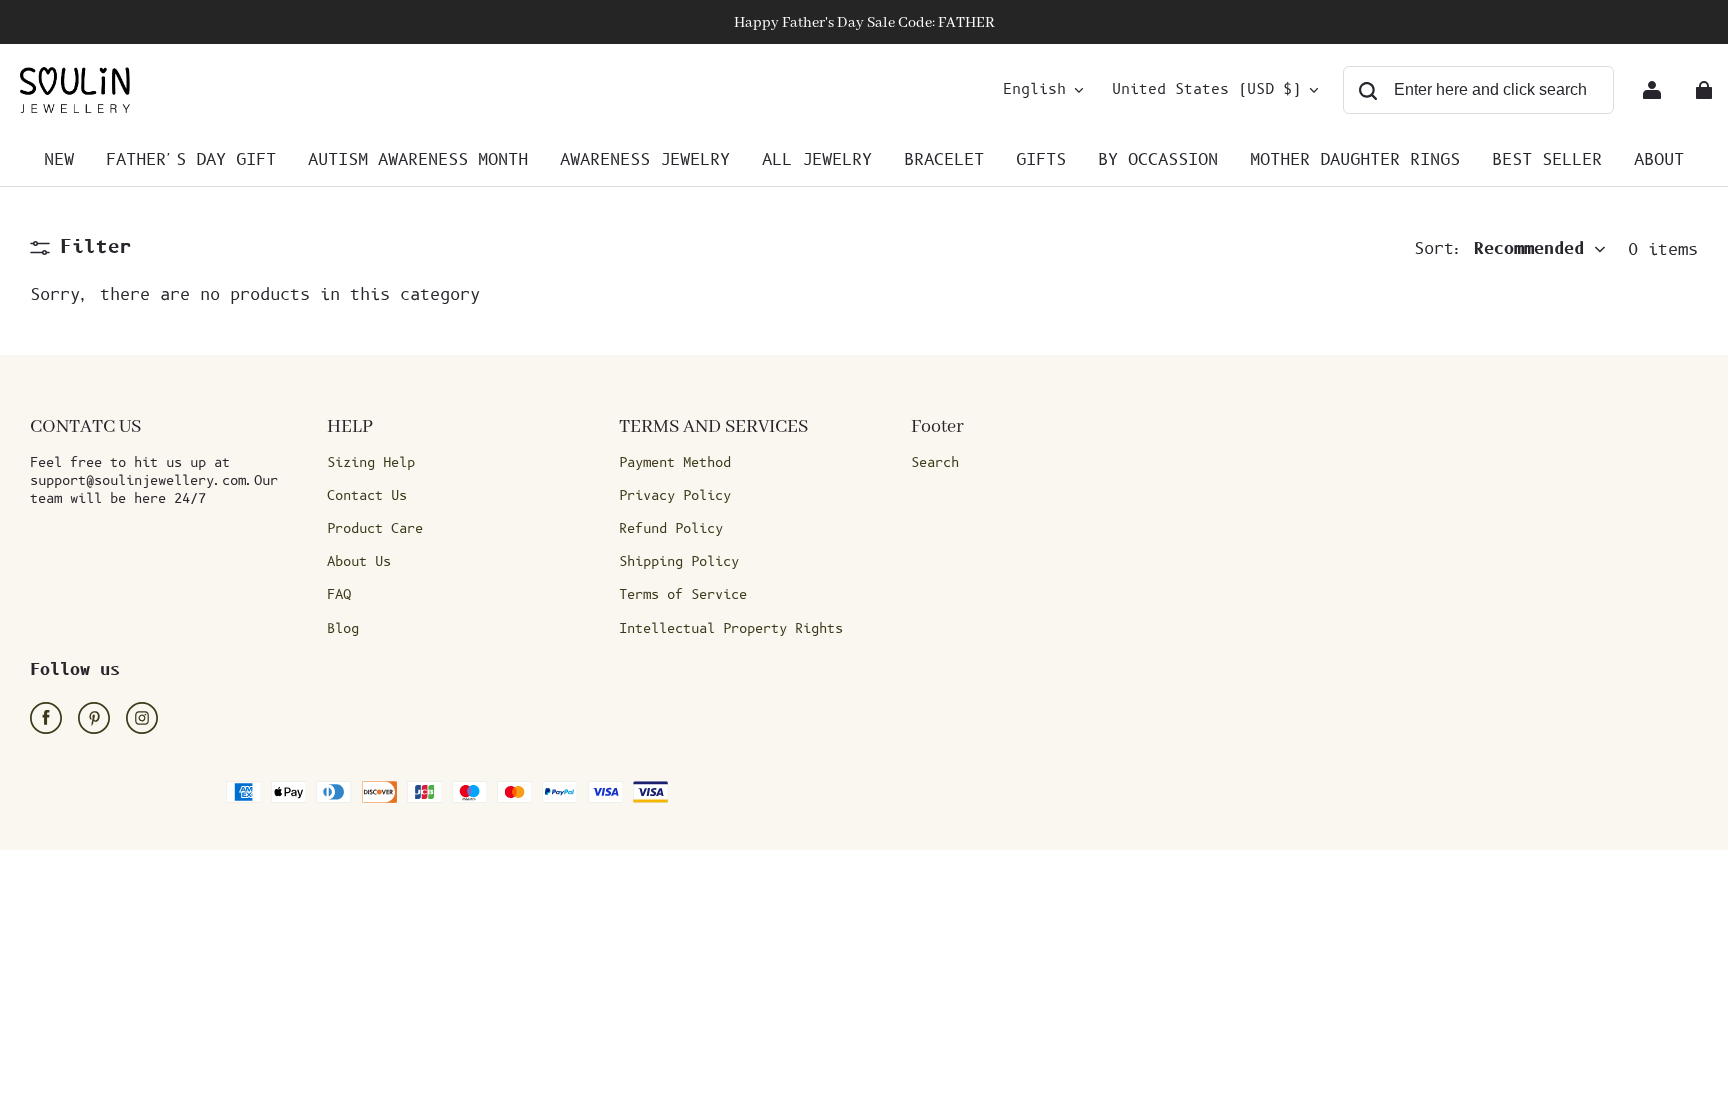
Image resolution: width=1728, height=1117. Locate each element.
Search (935, 463)
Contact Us (367, 496)
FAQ (339, 595)
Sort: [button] (1499, 249)
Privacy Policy (675, 496)
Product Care (375, 529)
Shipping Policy (679, 562)
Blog (343, 629)
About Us (359, 562)
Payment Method (675, 463)
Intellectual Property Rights (731, 629)
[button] (81, 247)
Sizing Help (371, 463)
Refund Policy (671, 529)
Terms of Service (683, 595)
